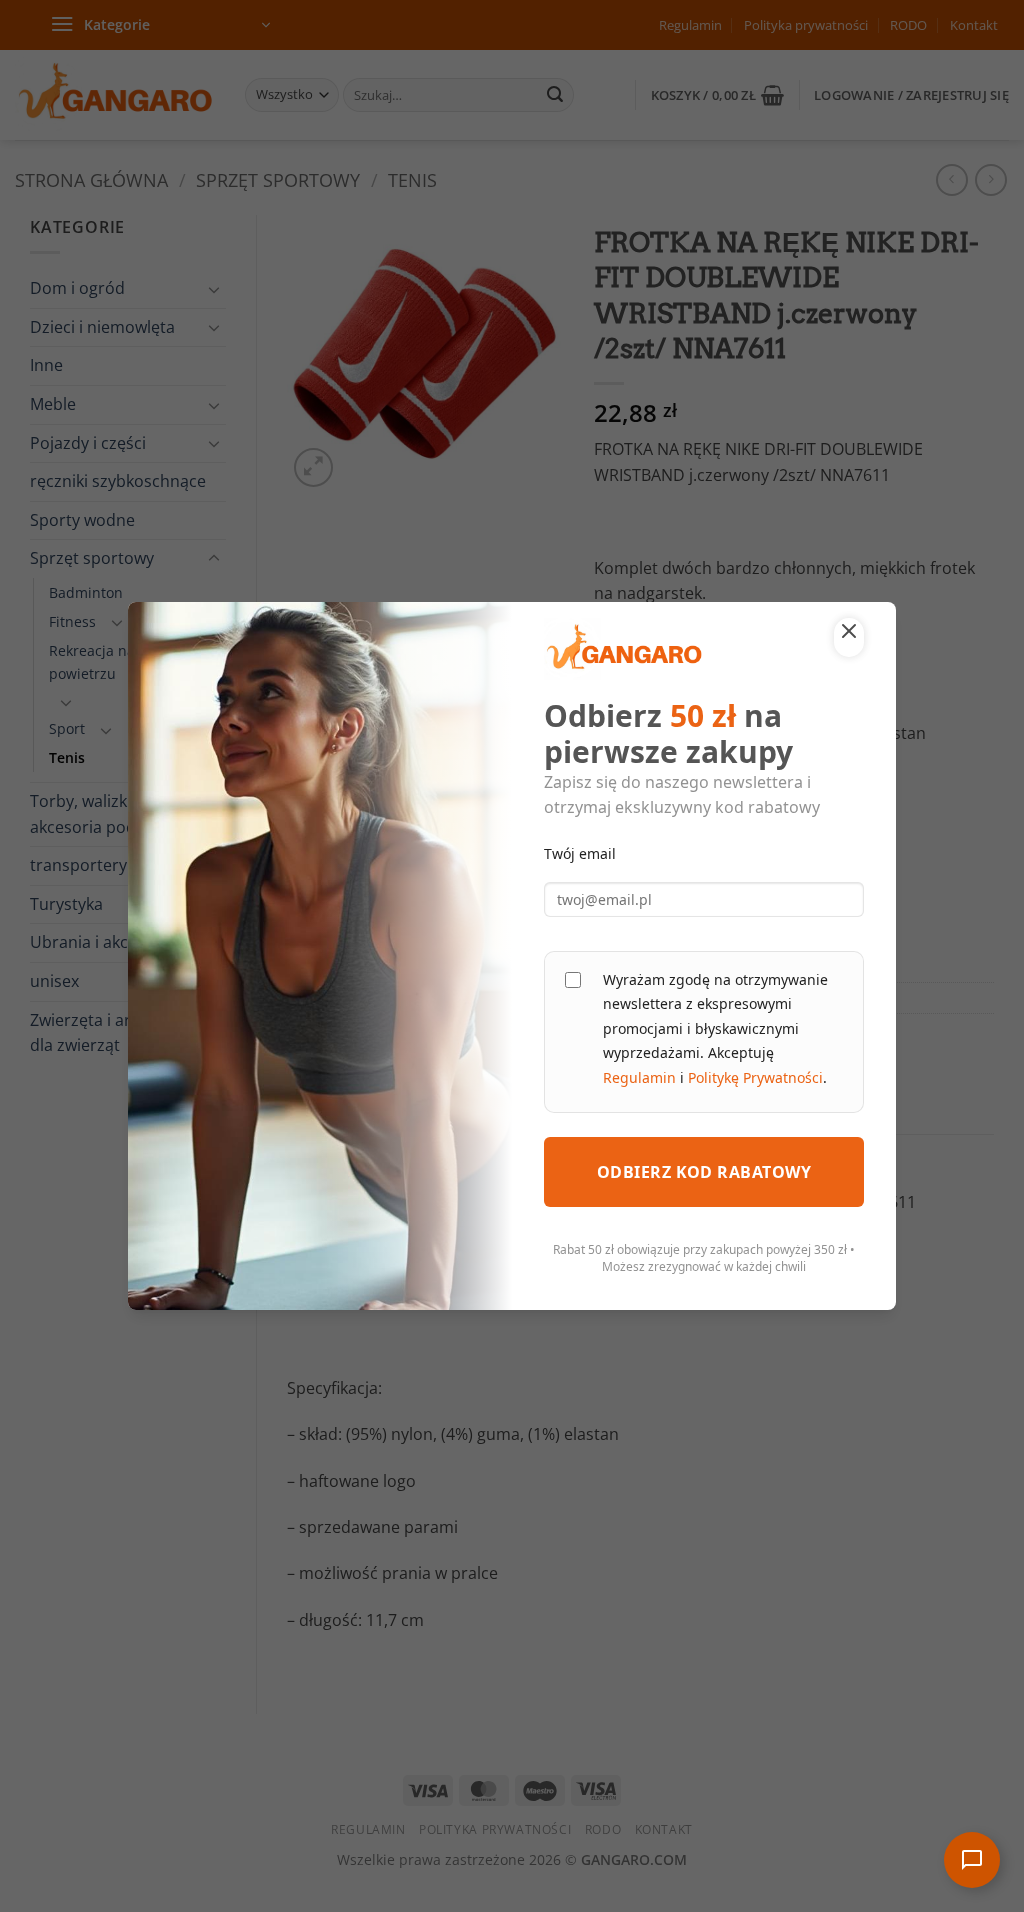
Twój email (580, 853)
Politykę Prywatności (755, 1077)
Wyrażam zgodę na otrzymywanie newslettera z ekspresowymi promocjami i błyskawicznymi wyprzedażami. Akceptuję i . (715, 1028)
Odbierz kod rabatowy (704, 1172)
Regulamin (639, 1077)
